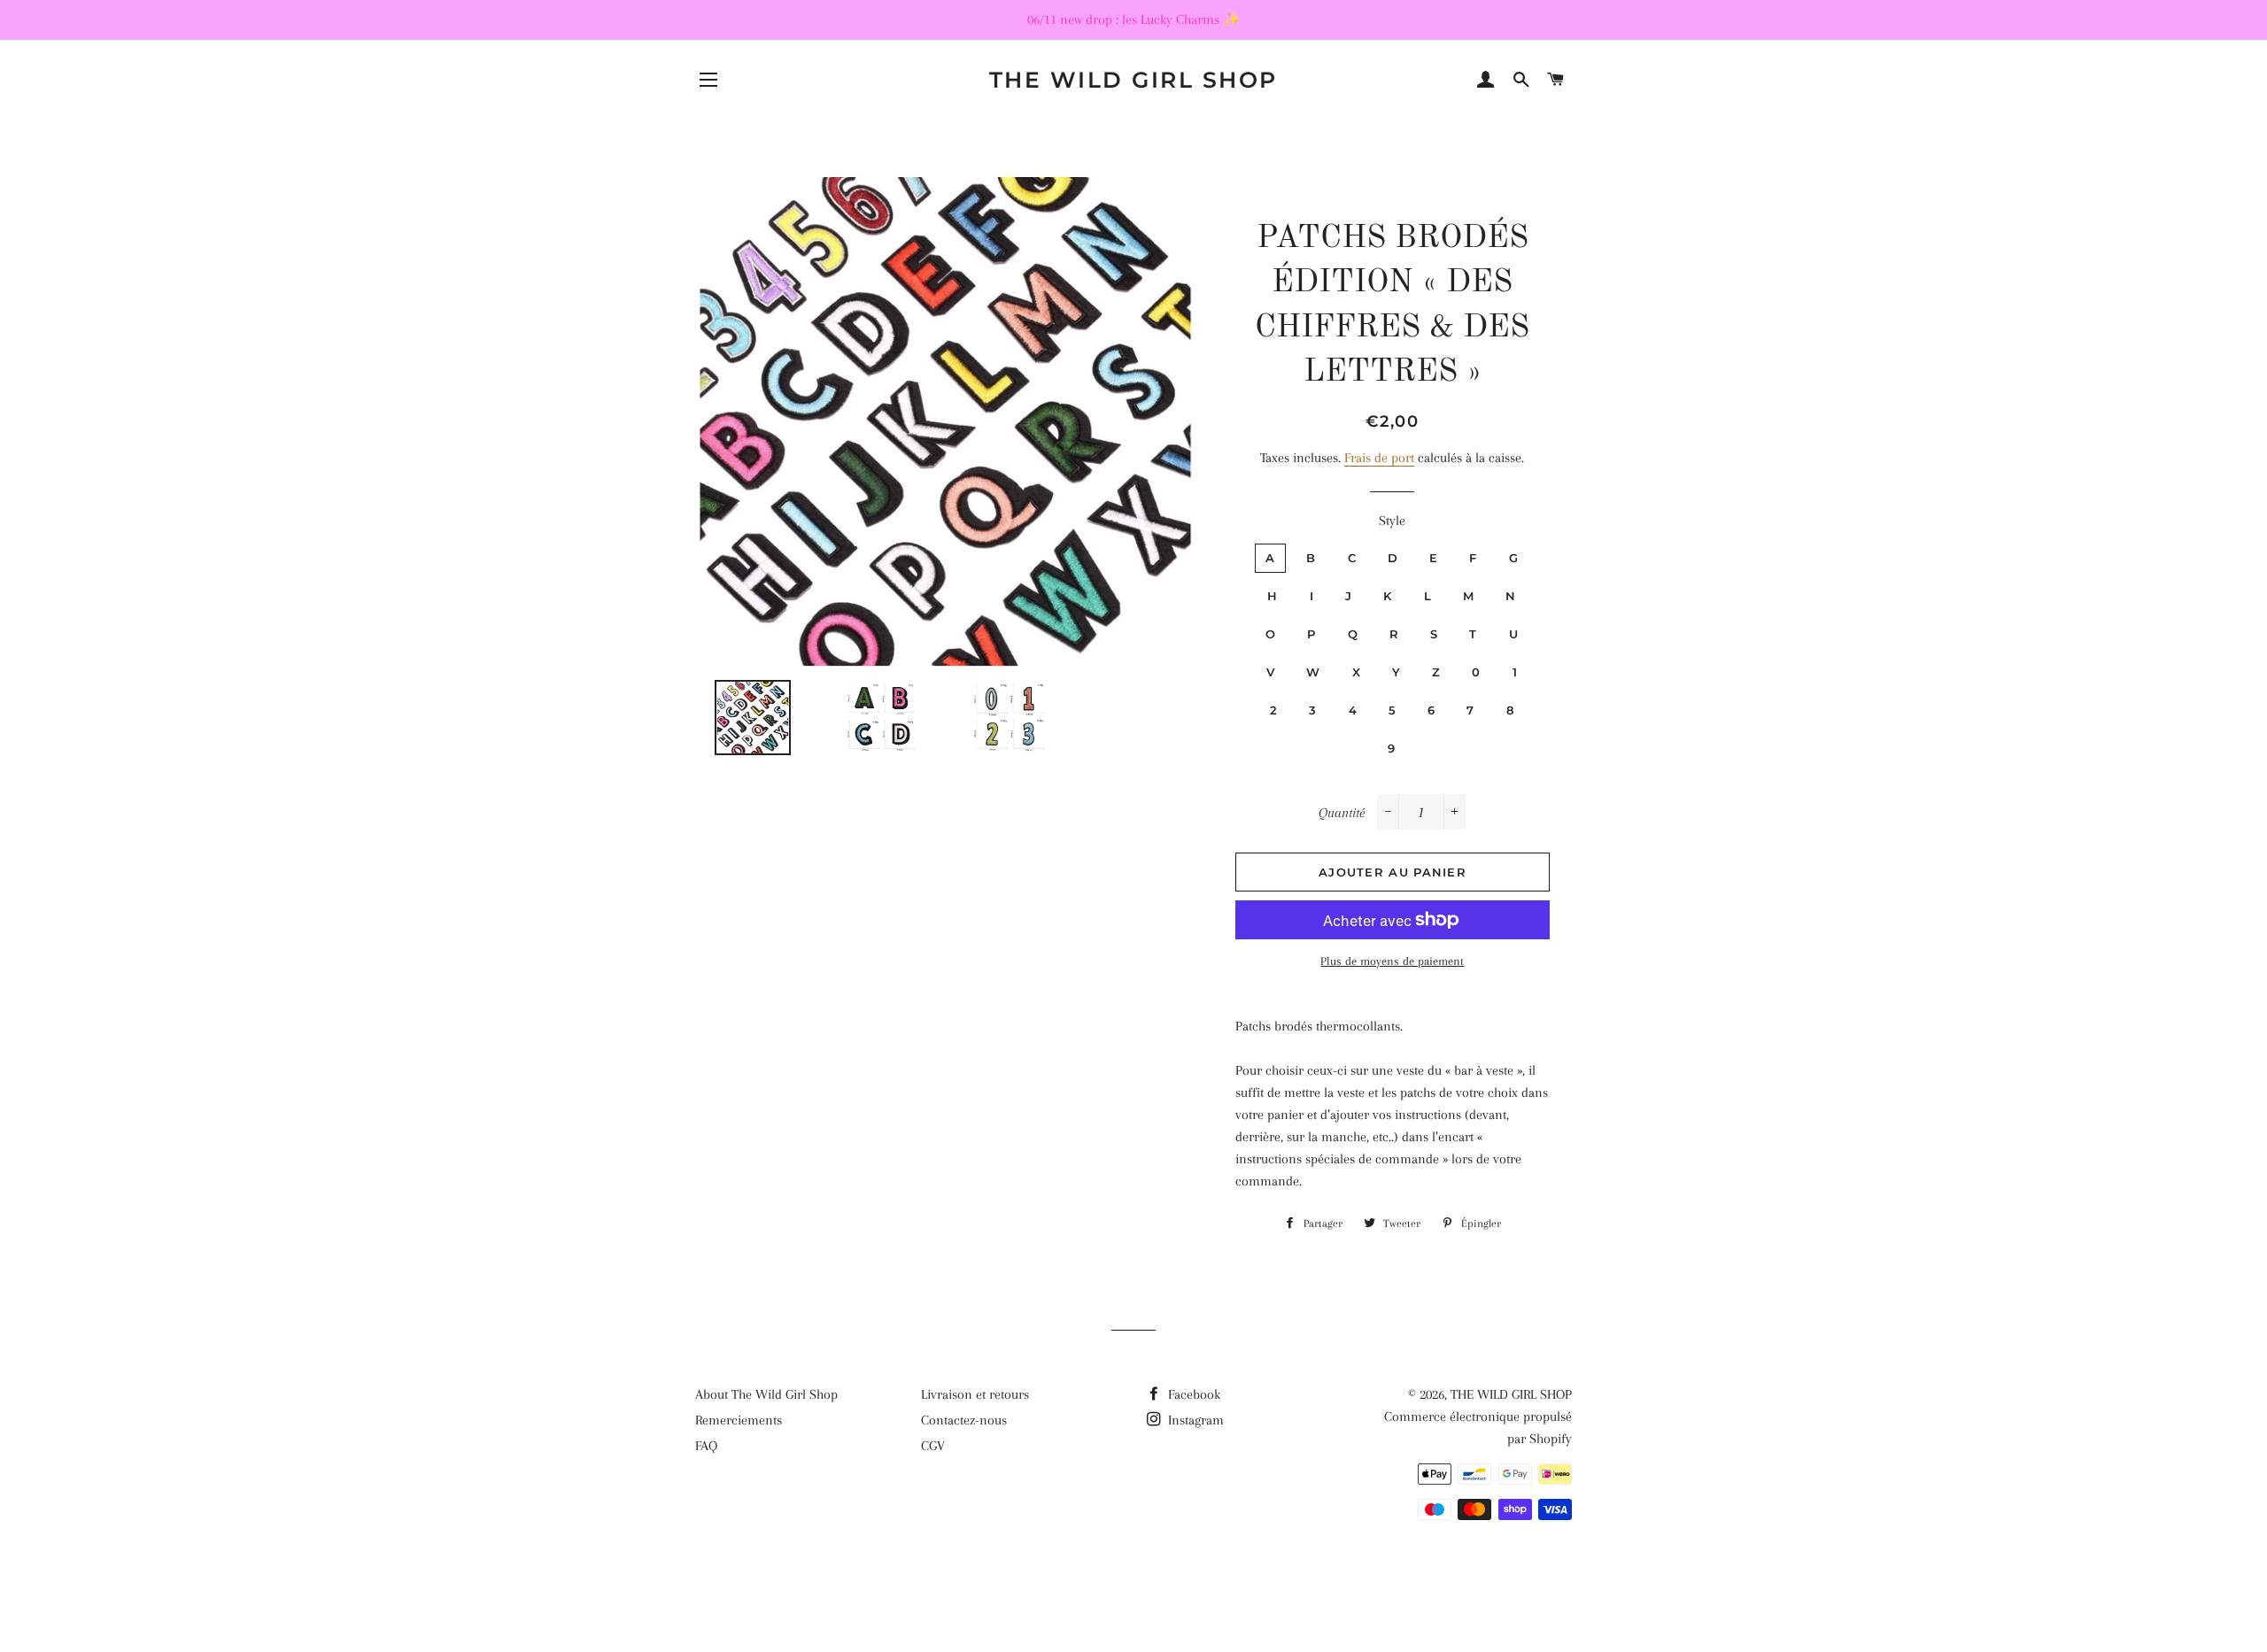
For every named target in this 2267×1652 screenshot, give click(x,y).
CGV (933, 1446)
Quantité (1342, 813)
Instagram (1194, 1420)
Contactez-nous (964, 1420)
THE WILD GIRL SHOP (1133, 80)
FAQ (706, 1446)
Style (1392, 521)
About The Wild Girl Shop (766, 1394)
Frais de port (1379, 458)
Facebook (1192, 1394)
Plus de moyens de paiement (1392, 961)
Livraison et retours (975, 1394)
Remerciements (739, 1420)
